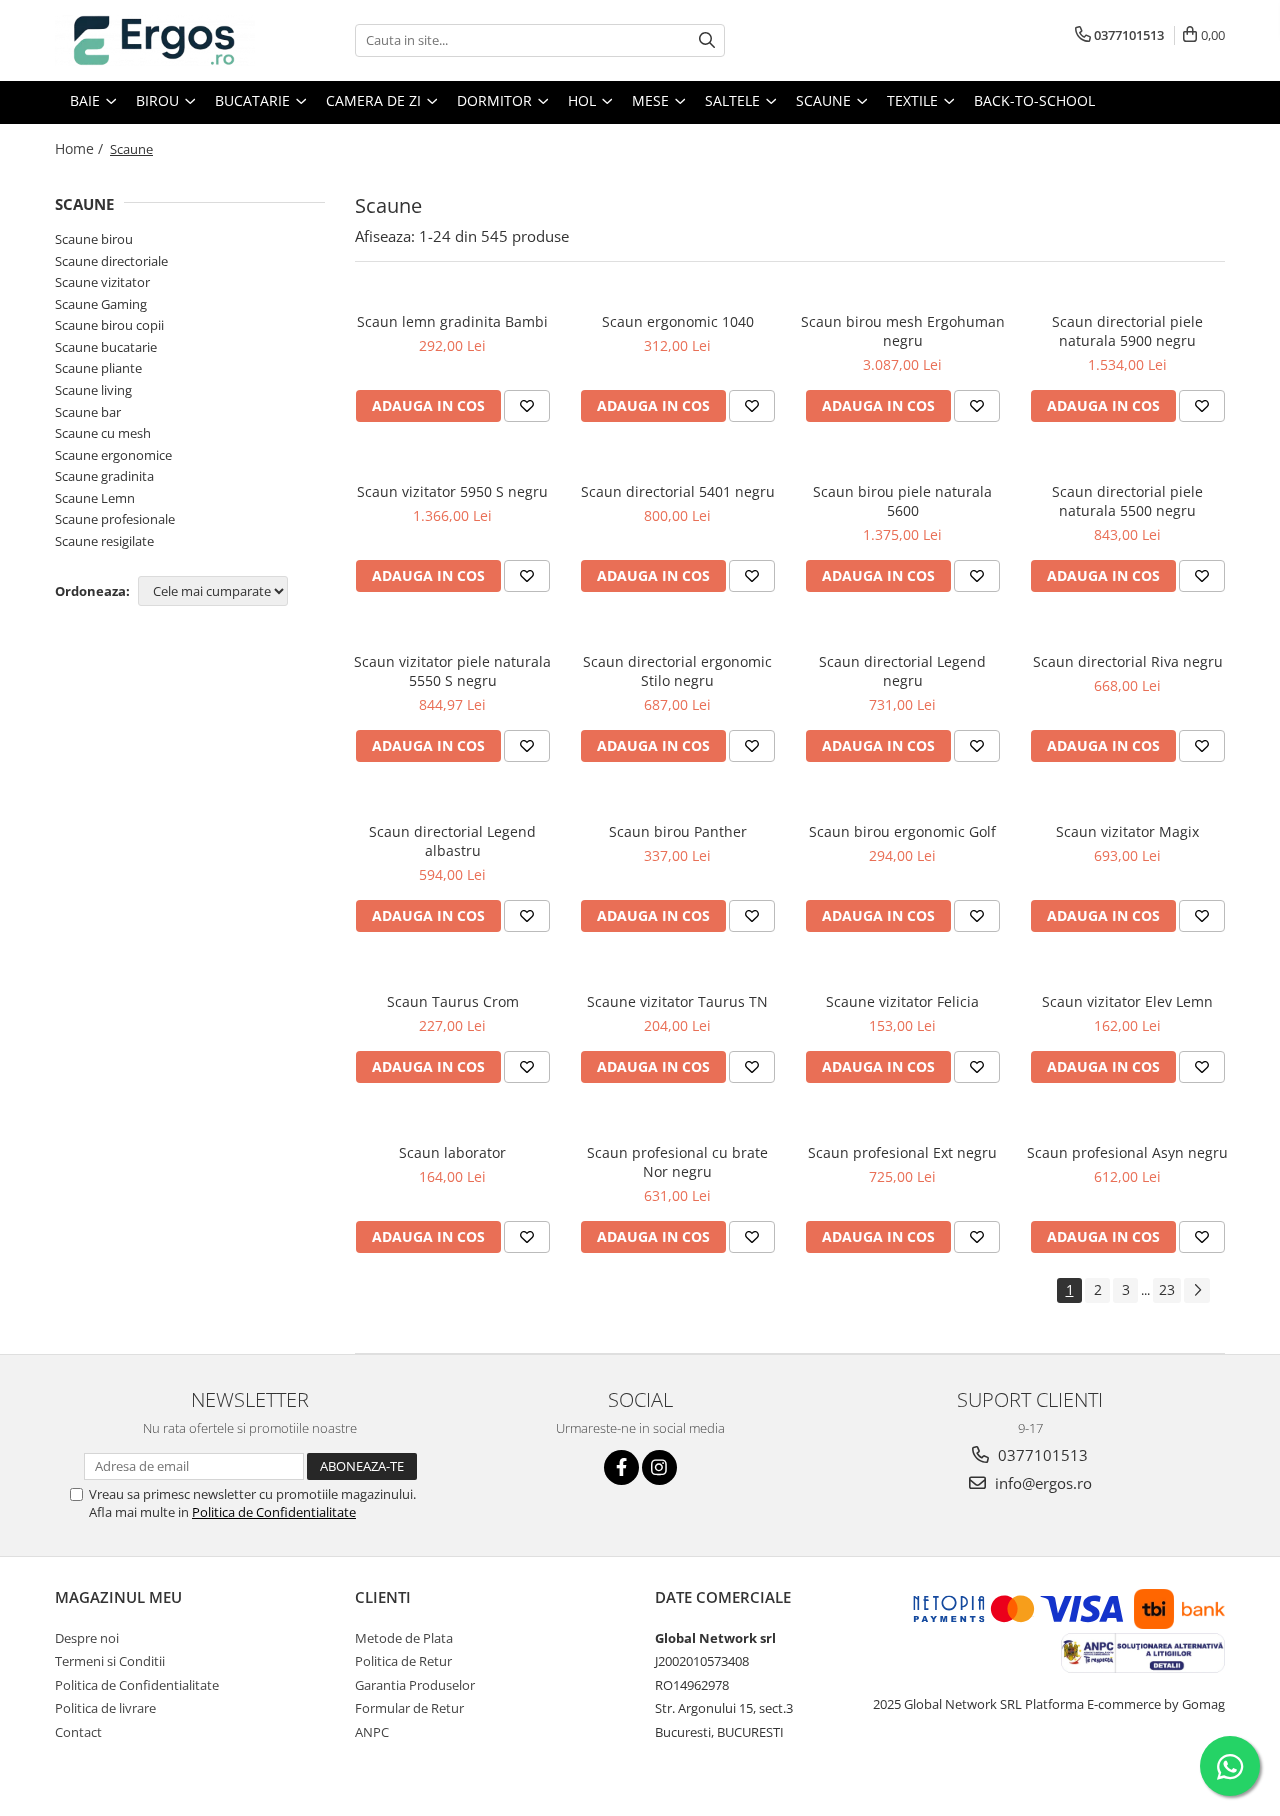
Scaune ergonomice (113, 455)
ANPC (372, 1732)
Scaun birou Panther (678, 831)
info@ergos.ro (1041, 1483)
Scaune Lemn (95, 498)
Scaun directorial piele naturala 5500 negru (1127, 501)
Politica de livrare (105, 1708)
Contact (78, 1732)
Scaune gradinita (104, 476)
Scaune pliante (98, 368)
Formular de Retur (409, 1708)
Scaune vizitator (102, 282)
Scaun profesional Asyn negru (1127, 1152)
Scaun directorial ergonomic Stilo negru (677, 671)
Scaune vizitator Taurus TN (677, 1001)
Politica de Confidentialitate (274, 1512)
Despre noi (87, 1638)
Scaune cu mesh (103, 433)
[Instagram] (659, 1467)
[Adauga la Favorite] (527, 406)
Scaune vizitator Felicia (902, 1001)
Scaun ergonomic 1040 (678, 321)
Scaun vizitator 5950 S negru (452, 491)
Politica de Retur (403, 1661)
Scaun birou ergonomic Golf (902, 831)
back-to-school (1034, 100)
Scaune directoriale (111, 261)
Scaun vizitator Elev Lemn (1127, 1001)
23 (1167, 1289)
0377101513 (1041, 1455)
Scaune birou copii (109, 325)
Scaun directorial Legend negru (902, 671)
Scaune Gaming (101, 304)
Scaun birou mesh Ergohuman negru (903, 331)
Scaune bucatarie (106, 347)
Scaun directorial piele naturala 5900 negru (1127, 331)
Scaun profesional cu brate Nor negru (677, 1162)
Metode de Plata (404, 1638)
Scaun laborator (452, 1152)
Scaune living (93, 390)
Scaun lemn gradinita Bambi (452, 321)
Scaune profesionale (115, 519)
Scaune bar (88, 412)
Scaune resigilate (104, 541)
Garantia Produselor (415, 1685)
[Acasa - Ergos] (155, 40)
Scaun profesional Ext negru (902, 1152)
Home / (81, 148)
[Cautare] (707, 40)
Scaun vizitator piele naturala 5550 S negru (452, 671)
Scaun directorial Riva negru (1128, 661)
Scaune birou (94, 239)
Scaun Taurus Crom (453, 1001)
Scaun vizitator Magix (1127, 831)
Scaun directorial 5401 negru (678, 491)
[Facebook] (621, 1467)
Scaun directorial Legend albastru (452, 841)
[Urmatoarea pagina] (1197, 1290)
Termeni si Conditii (110, 1661)
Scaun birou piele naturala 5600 (902, 501)
